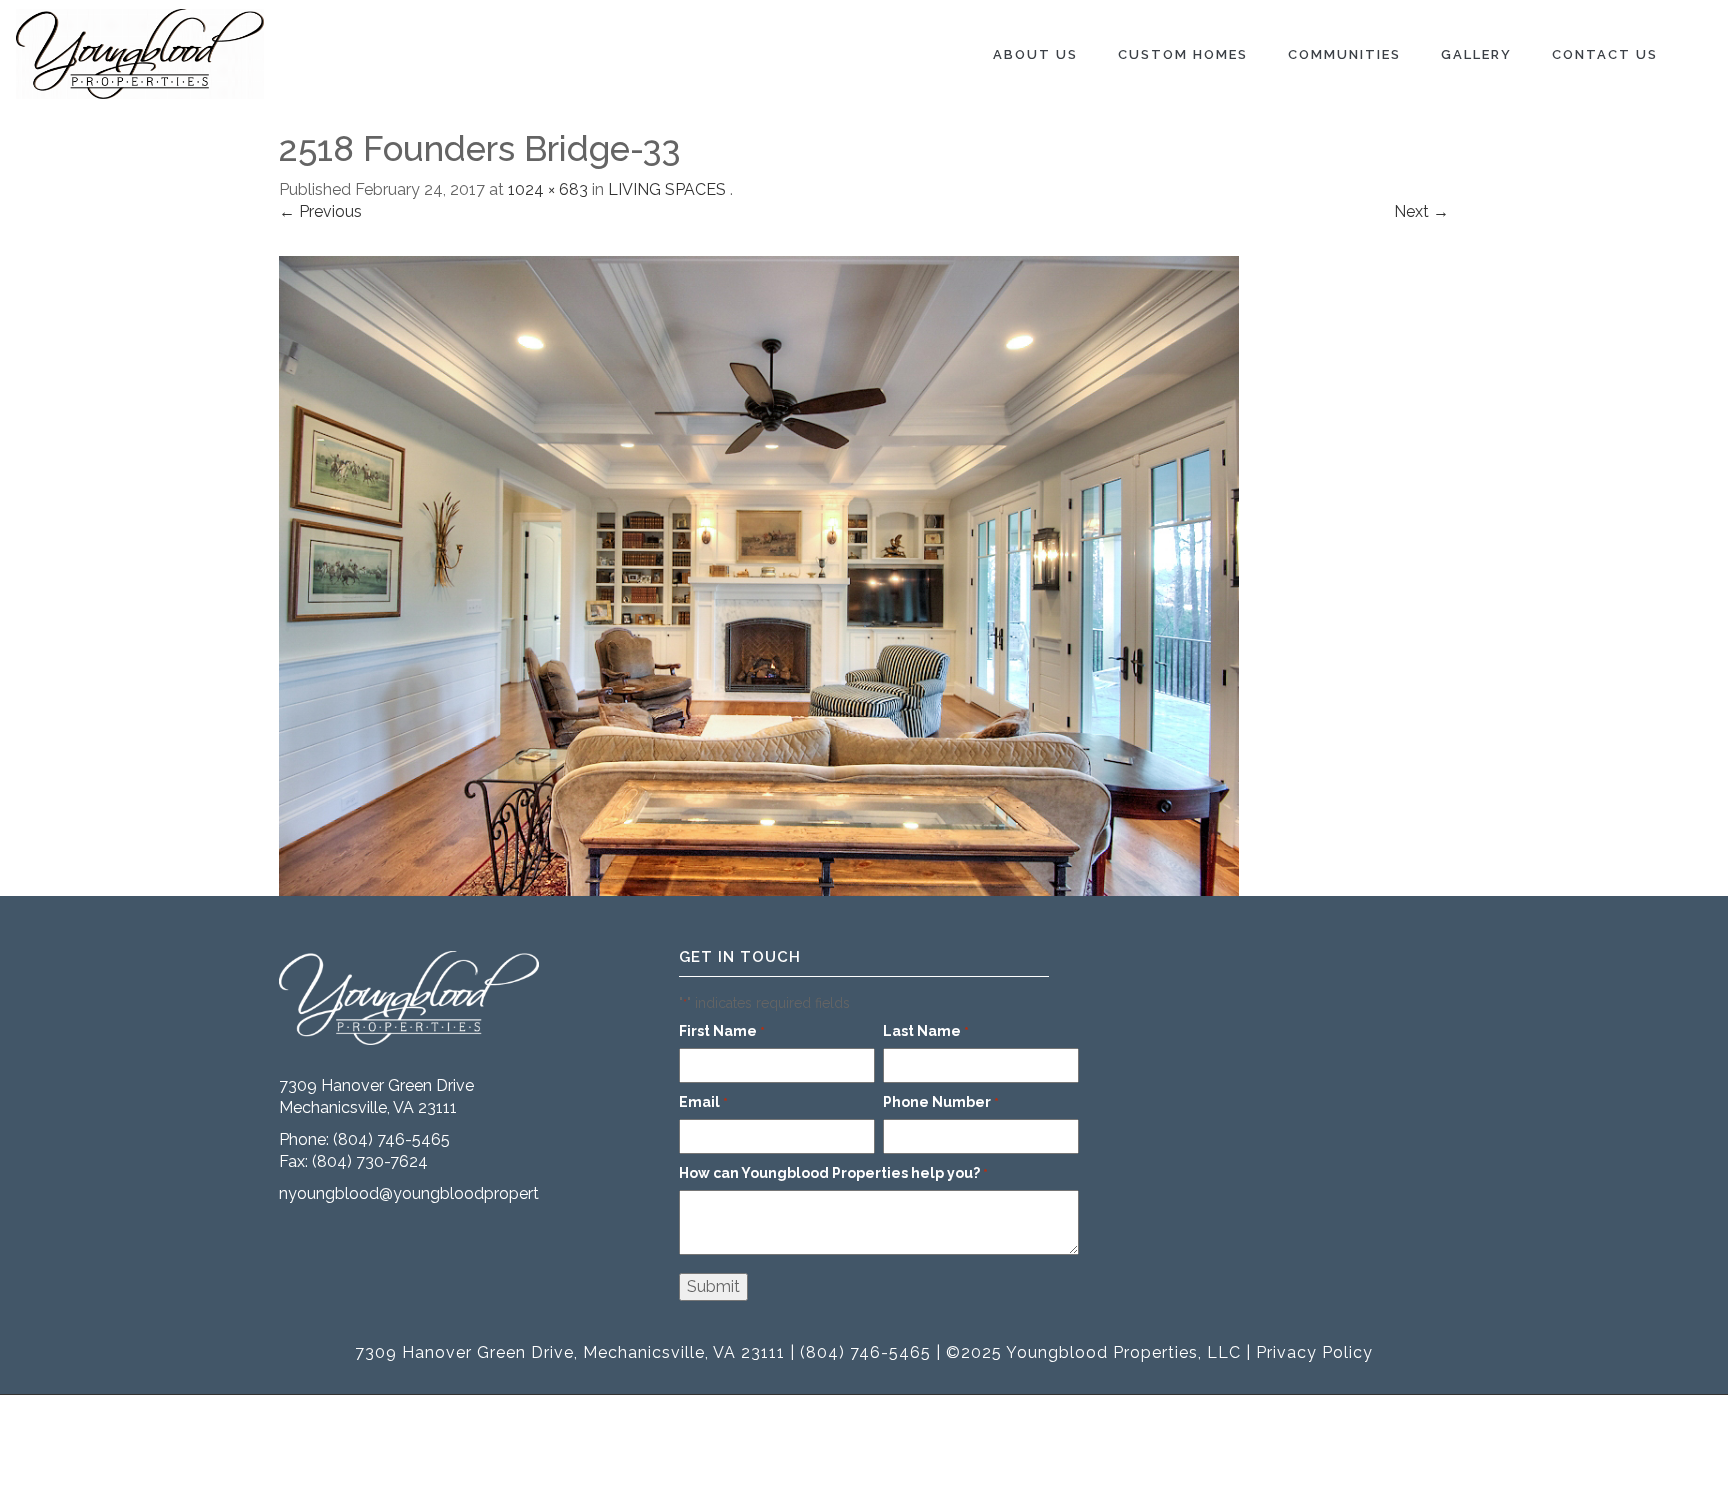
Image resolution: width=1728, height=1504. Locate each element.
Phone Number (941, 1102)
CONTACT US (1605, 54)
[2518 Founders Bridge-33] (759, 574)
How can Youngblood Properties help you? (833, 1173)
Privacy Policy (1314, 1352)
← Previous (320, 211)
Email (703, 1102)
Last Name (926, 1031)
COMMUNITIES (1344, 54)
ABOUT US (1035, 54)
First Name (722, 1031)
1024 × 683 (548, 189)
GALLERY (1476, 54)
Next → (1421, 211)
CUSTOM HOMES (1183, 54)
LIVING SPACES (667, 189)
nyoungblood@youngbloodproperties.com (437, 1193)
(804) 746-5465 (391, 1139)
